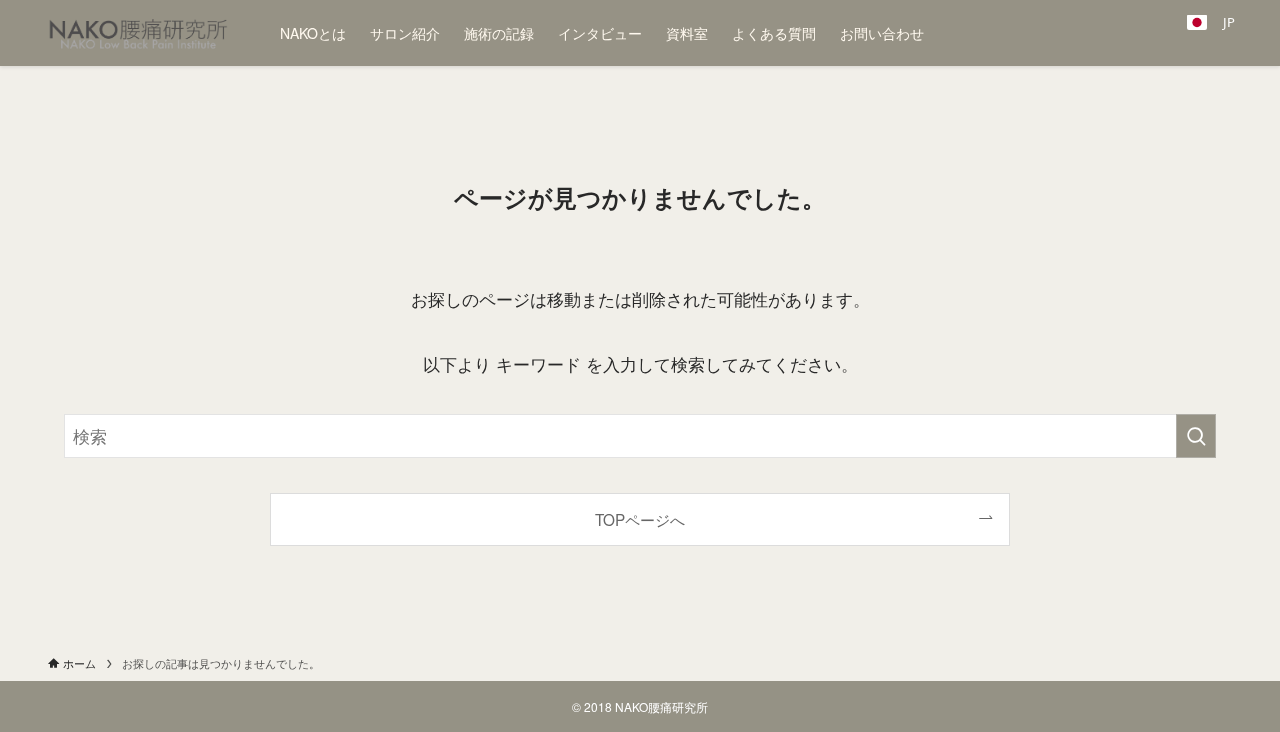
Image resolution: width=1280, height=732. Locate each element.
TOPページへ (640, 519)
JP (1221, 22)
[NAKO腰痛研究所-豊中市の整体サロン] (138, 33)
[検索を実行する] (1196, 436)
